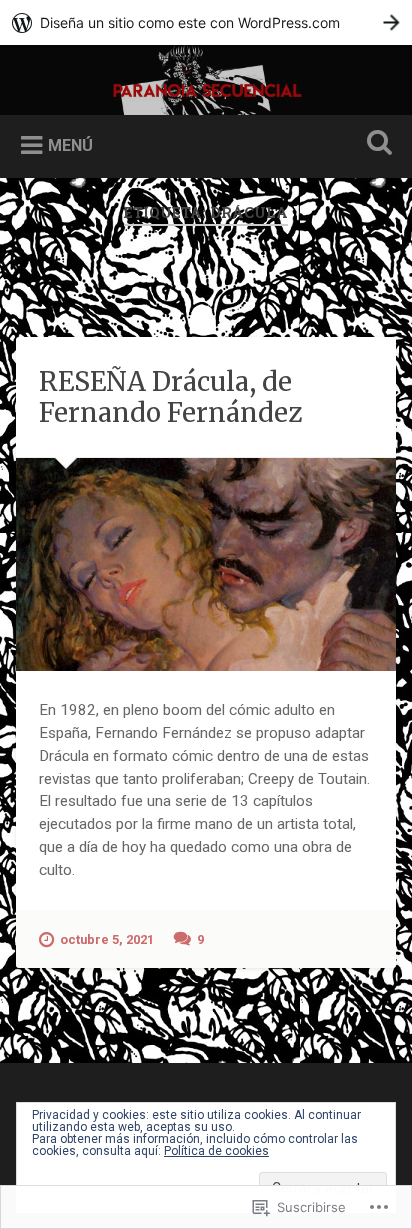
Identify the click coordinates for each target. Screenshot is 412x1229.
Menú (70, 145)
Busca (375, 144)
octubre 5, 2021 (107, 939)
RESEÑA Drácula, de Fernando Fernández (170, 397)
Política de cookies (216, 1151)
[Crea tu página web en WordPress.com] (206, 22)
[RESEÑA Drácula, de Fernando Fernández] (205, 564)
